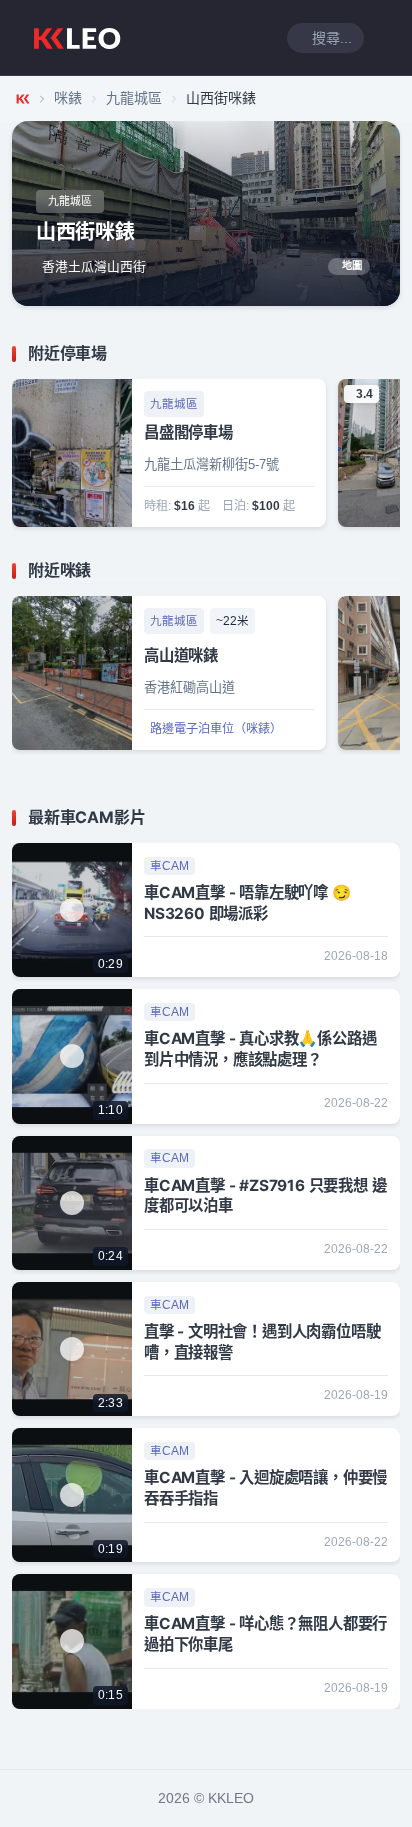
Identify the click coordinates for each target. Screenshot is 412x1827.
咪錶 (68, 98)
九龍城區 (134, 98)
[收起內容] (388, 354)
